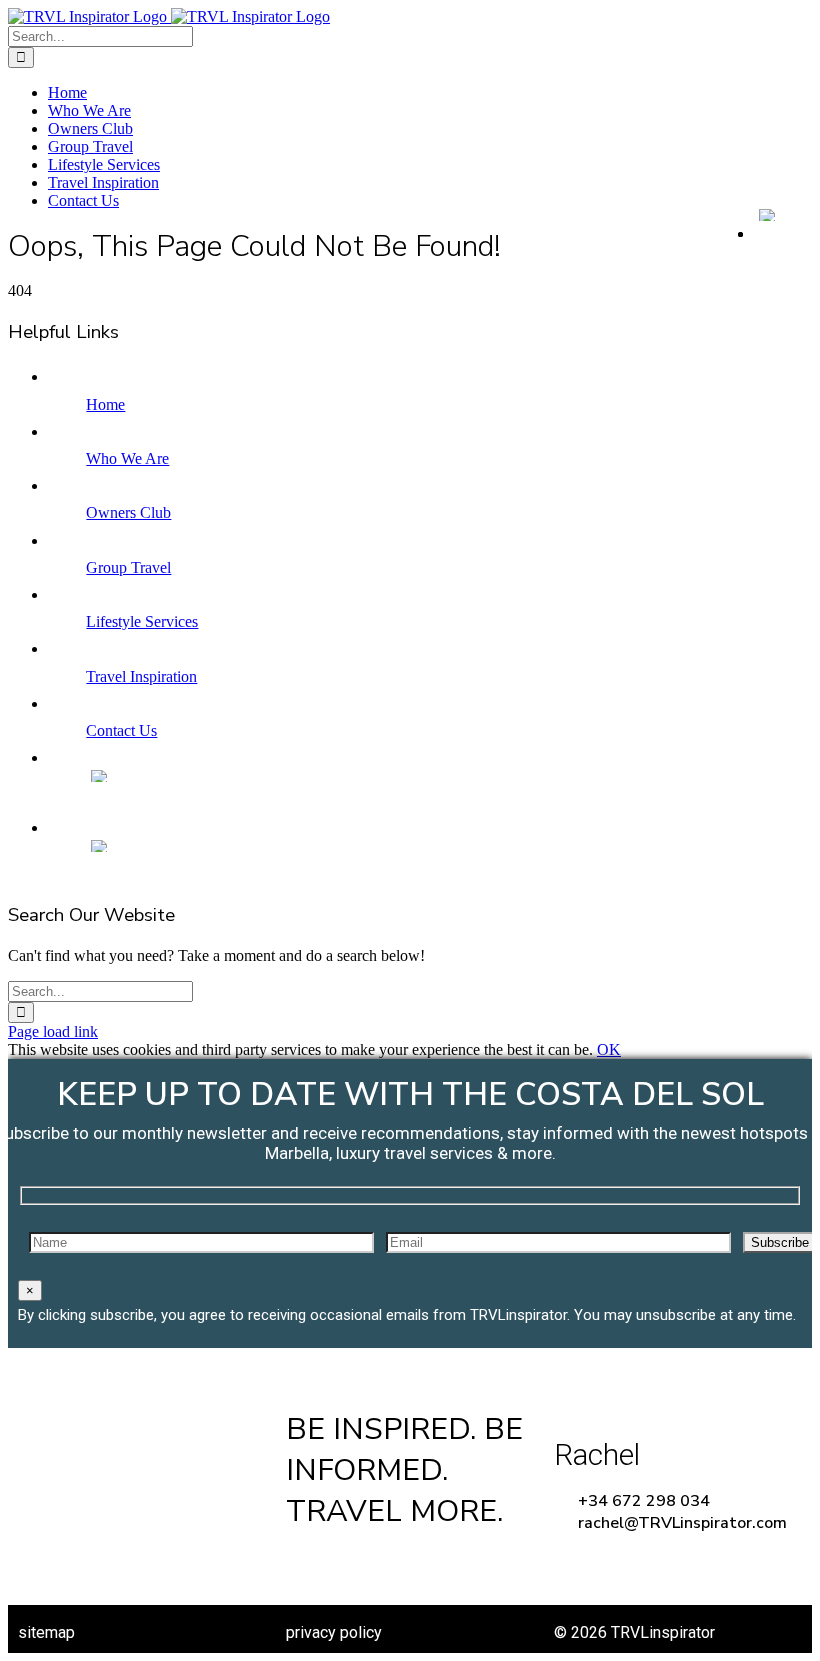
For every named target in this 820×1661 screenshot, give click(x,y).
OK (609, 1049)
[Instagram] (469, 1566)
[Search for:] (100, 35)
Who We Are (127, 458)
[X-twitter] (390, 1566)
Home (105, 404)
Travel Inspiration (141, 676)
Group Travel (128, 567)
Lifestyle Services (142, 621)
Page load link (53, 1031)
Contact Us (121, 730)
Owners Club (128, 512)
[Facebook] (311, 1566)
